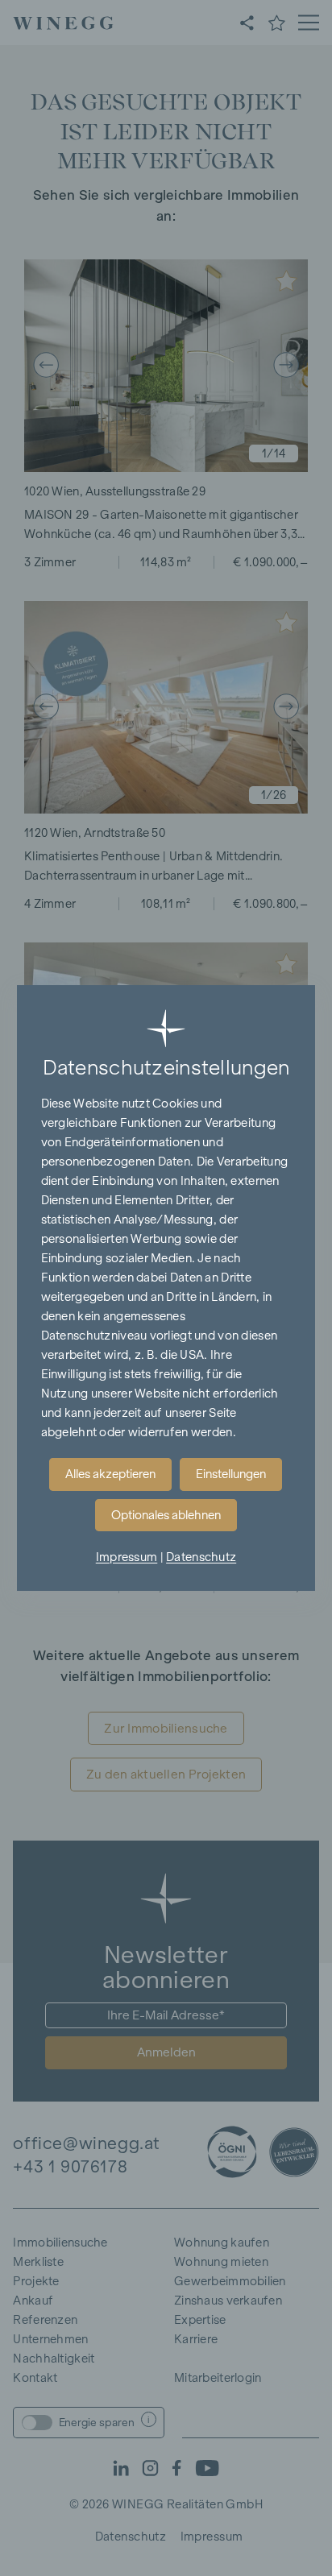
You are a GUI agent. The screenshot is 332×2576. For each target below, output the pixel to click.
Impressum (127, 1557)
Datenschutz (201, 1557)
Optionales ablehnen (166, 1515)
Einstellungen (231, 1474)
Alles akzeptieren (110, 1474)
